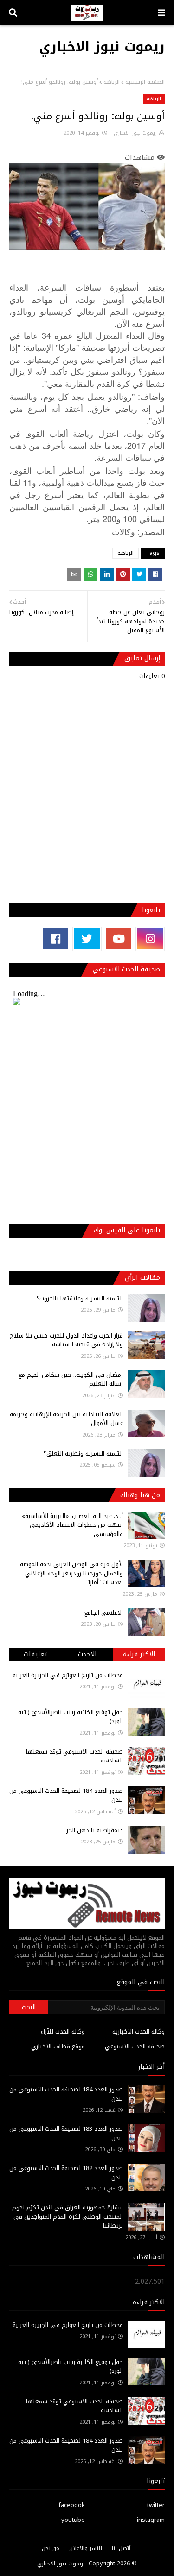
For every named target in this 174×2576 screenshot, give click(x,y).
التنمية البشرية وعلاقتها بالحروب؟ (80, 1298)
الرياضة (112, 82)
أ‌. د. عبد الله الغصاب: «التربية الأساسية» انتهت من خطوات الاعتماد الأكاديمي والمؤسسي (72, 1525)
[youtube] (119, 939)
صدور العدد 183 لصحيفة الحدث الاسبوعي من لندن (66, 2133)
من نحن (51, 2548)
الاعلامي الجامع (104, 1613)
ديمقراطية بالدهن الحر (95, 1830)
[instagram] (150, 939)
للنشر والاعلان (86, 2548)
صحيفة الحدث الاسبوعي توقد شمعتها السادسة (74, 1756)
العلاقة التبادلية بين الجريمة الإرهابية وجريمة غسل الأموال (66, 1419)
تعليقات (35, 1654)
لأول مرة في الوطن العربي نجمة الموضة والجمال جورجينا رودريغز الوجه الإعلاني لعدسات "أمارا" (71, 1573)
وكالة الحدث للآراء (63, 2032)
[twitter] (87, 939)
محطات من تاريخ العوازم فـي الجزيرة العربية (68, 1675)
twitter (156, 2505)
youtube (73, 2520)
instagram (151, 2520)
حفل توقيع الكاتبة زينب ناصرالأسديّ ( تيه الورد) (71, 1717)
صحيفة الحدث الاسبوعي (135, 2046)
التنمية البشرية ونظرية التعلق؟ (83, 1453)
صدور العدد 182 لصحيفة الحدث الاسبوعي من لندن (66, 2173)
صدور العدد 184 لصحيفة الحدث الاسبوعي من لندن (66, 1795)
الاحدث (87, 1654)
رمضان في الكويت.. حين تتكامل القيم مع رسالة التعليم (71, 1379)
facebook (72, 2505)
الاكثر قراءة (139, 1654)
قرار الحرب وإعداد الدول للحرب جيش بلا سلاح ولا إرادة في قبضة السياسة (66, 1340)
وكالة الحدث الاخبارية (139, 2032)
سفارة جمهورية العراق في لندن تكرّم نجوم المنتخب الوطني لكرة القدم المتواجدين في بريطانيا (68, 2216)
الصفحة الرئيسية (145, 82)
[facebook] (55, 939)
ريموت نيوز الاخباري (102, 47)
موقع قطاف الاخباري (58, 2046)
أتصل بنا (121, 2548)
